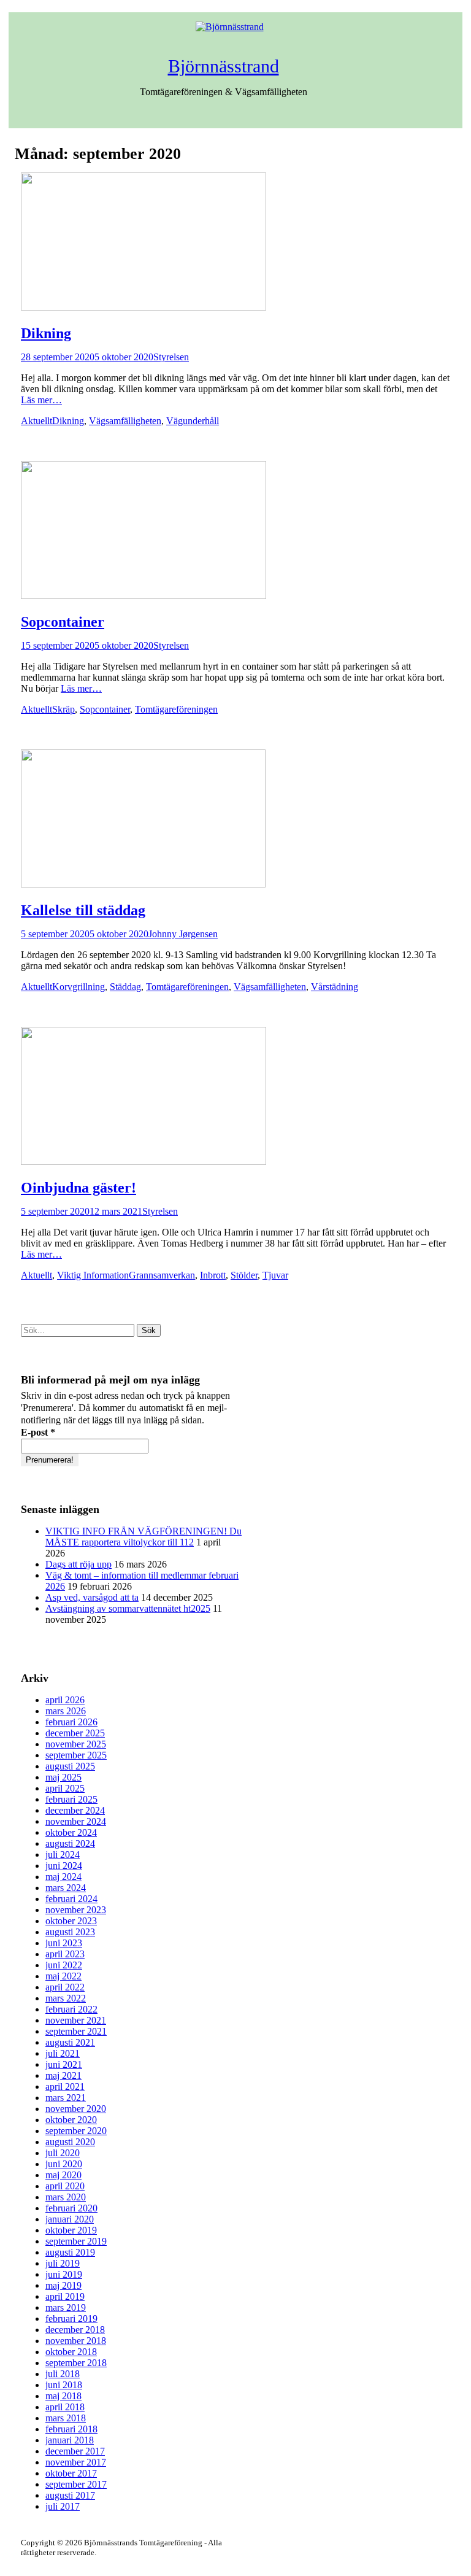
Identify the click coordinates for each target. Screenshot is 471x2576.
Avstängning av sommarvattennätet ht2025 (128, 1608)
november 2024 (76, 1821)
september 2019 (76, 2241)
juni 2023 (64, 1943)
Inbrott (213, 1275)
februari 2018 (71, 2429)
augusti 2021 (70, 2042)
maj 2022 (63, 1976)
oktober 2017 (71, 2473)
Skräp (63, 709)
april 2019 (65, 2296)
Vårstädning (335, 987)
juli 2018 (63, 2374)
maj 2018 (63, 2396)
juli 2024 (63, 1855)
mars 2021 (66, 2098)
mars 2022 (66, 1998)
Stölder (244, 1275)
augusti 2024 (70, 1843)
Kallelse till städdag (83, 910)
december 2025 (75, 1733)
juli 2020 (63, 2153)
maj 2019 (63, 2285)
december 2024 (75, 1810)
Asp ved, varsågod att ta (92, 1597)
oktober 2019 (71, 2230)
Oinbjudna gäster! (78, 1188)
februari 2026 (71, 1722)
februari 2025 (71, 1799)
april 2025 (65, 1788)
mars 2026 (66, 1711)
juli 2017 (63, 2506)
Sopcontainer (63, 622)
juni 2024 (64, 1866)
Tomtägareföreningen (176, 709)
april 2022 (65, 1987)
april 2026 (65, 1700)
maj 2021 (63, 2075)
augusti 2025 (70, 1766)
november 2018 (76, 2341)
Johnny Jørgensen (183, 934)
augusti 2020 (70, 2142)
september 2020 (76, 2131)
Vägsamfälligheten (125, 421)
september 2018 (76, 2363)
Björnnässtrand (224, 66)
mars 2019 (66, 2307)
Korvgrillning (78, 987)
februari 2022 (71, 2009)
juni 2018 (64, 2385)
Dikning (46, 333)
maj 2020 (63, 2175)
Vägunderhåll (193, 421)
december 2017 (75, 2451)
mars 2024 (66, 1888)
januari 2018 (70, 2440)
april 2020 (65, 2186)
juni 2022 (64, 1965)
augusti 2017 (70, 2495)
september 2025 (76, 1755)
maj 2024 (63, 1877)
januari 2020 (70, 2219)
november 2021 (76, 2020)
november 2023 (76, 1910)
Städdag (125, 987)
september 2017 (76, 2484)
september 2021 (76, 2031)
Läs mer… (41, 400)
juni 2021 (64, 2064)
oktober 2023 (71, 1921)
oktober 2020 (71, 2120)
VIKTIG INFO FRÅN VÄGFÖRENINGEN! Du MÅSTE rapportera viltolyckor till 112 (144, 1537)
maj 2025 (63, 1777)
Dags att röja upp (78, 1564)
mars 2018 (66, 2418)
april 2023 (65, 1954)
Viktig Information (93, 1275)
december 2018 (75, 2330)
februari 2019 (71, 2319)
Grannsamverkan (162, 1275)
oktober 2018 (71, 2352)
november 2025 (76, 1744)
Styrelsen (171, 357)
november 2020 (76, 2109)
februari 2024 (71, 1899)
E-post (38, 1432)
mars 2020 (66, 2197)
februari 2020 (71, 2208)
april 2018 (65, 2407)
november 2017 (76, 2462)
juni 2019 (64, 2274)
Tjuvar (275, 1275)
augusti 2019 (70, 2252)
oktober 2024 (71, 1832)
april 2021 (65, 2087)
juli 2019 (63, 2263)
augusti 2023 (70, 1932)
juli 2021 (63, 2053)
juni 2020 (64, 2164)
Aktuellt (36, 421)
